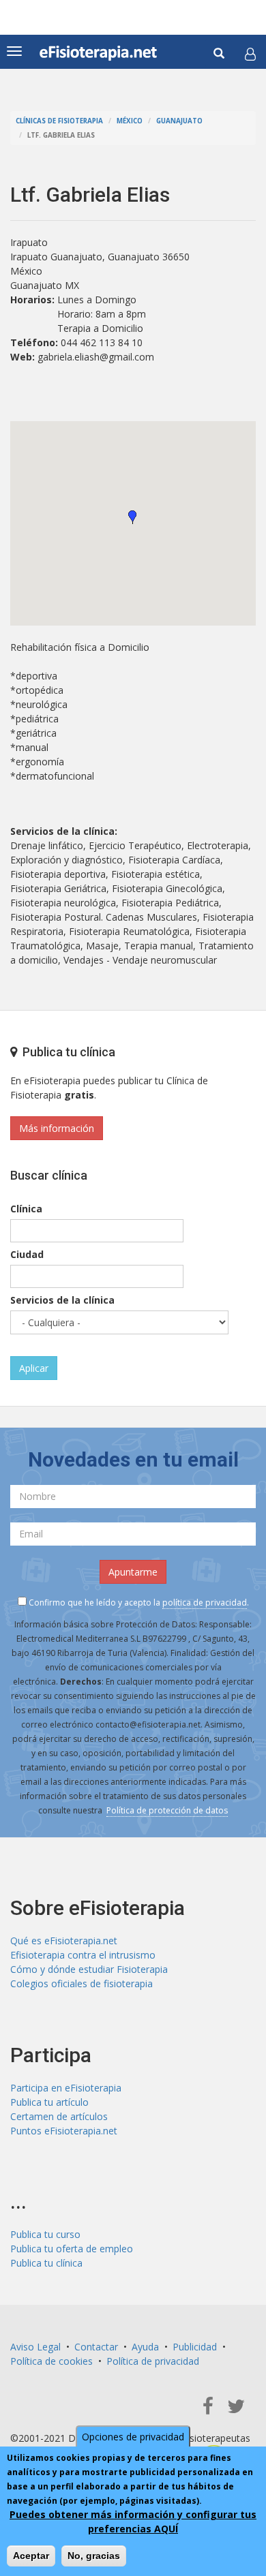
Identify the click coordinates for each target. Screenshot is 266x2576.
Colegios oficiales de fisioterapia (82, 1983)
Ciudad (27, 1254)
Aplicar (34, 1368)
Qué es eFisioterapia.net (64, 1941)
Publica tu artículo (49, 2102)
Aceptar (31, 2556)
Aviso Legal (35, 2347)
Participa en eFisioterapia (66, 2088)
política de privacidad (205, 1603)
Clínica (26, 1209)
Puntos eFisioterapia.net (64, 2131)
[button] (250, 54)
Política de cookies (51, 2361)
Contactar (96, 2347)
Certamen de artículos (59, 2116)
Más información (57, 1128)
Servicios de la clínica (62, 1300)
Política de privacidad (153, 2361)
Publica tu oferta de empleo (72, 2249)
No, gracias (94, 2556)
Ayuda (145, 2347)
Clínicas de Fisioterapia (59, 121)
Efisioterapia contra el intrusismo (83, 1955)
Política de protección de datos (167, 1810)
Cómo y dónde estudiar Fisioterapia (89, 1969)
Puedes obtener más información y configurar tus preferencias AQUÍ (133, 2521)
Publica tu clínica (46, 2263)
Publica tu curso (45, 2234)
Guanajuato (179, 121)
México (130, 121)
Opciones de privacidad (133, 2437)
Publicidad (195, 2347)
